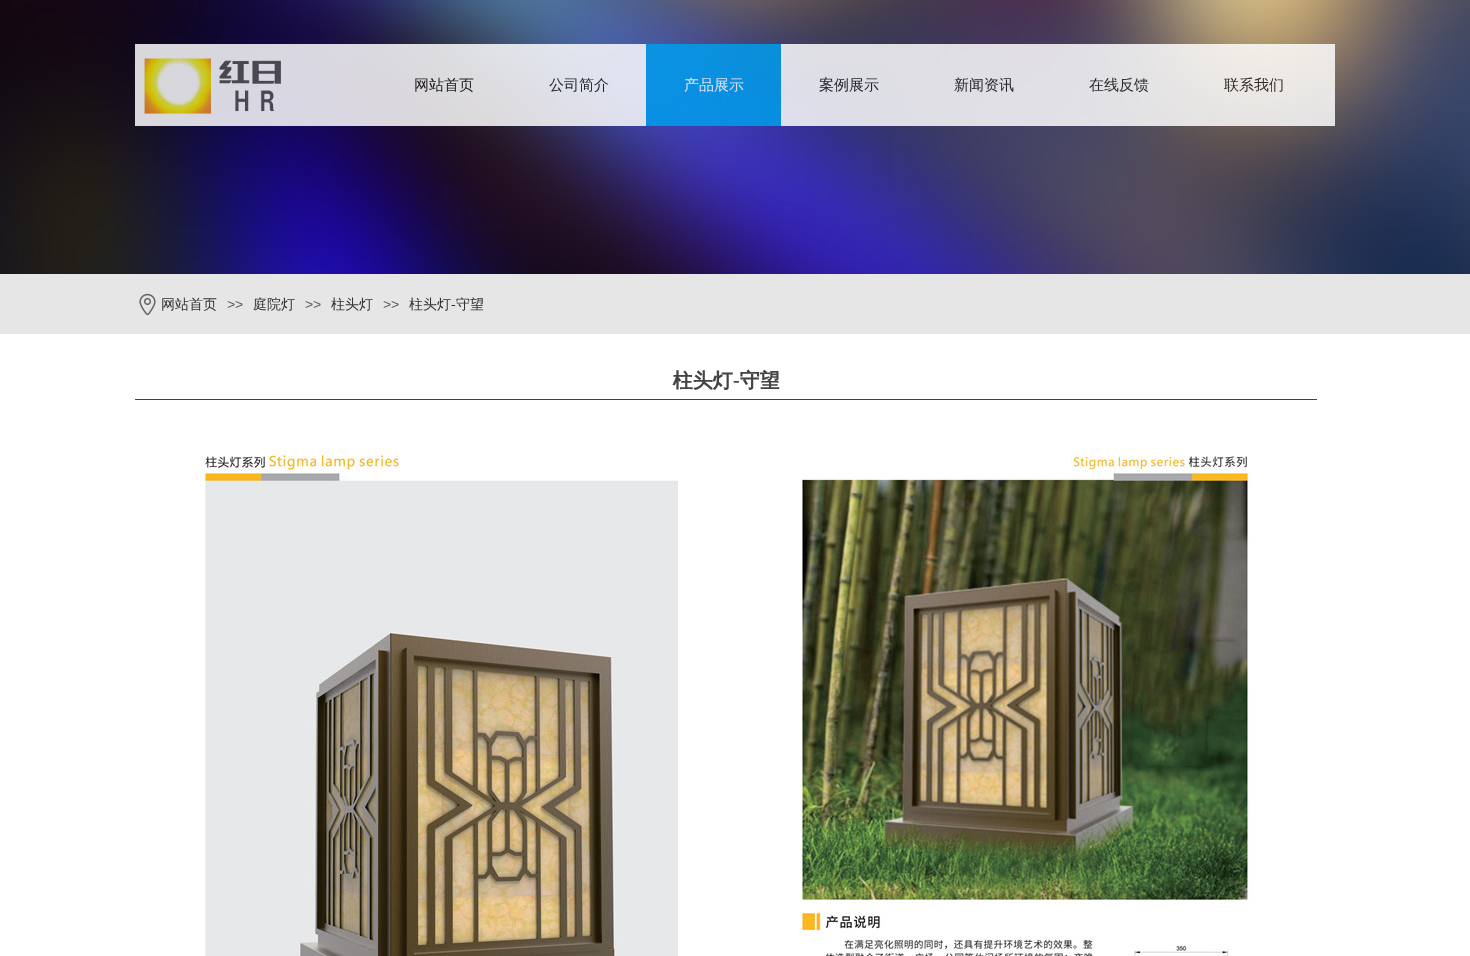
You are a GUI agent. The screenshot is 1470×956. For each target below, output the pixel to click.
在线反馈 (1119, 85)
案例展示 (849, 85)
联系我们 (1254, 85)
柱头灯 (352, 304)
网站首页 (444, 85)
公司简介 (579, 85)
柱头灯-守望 (446, 304)
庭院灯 (274, 304)
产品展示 (714, 85)
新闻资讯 (984, 85)
